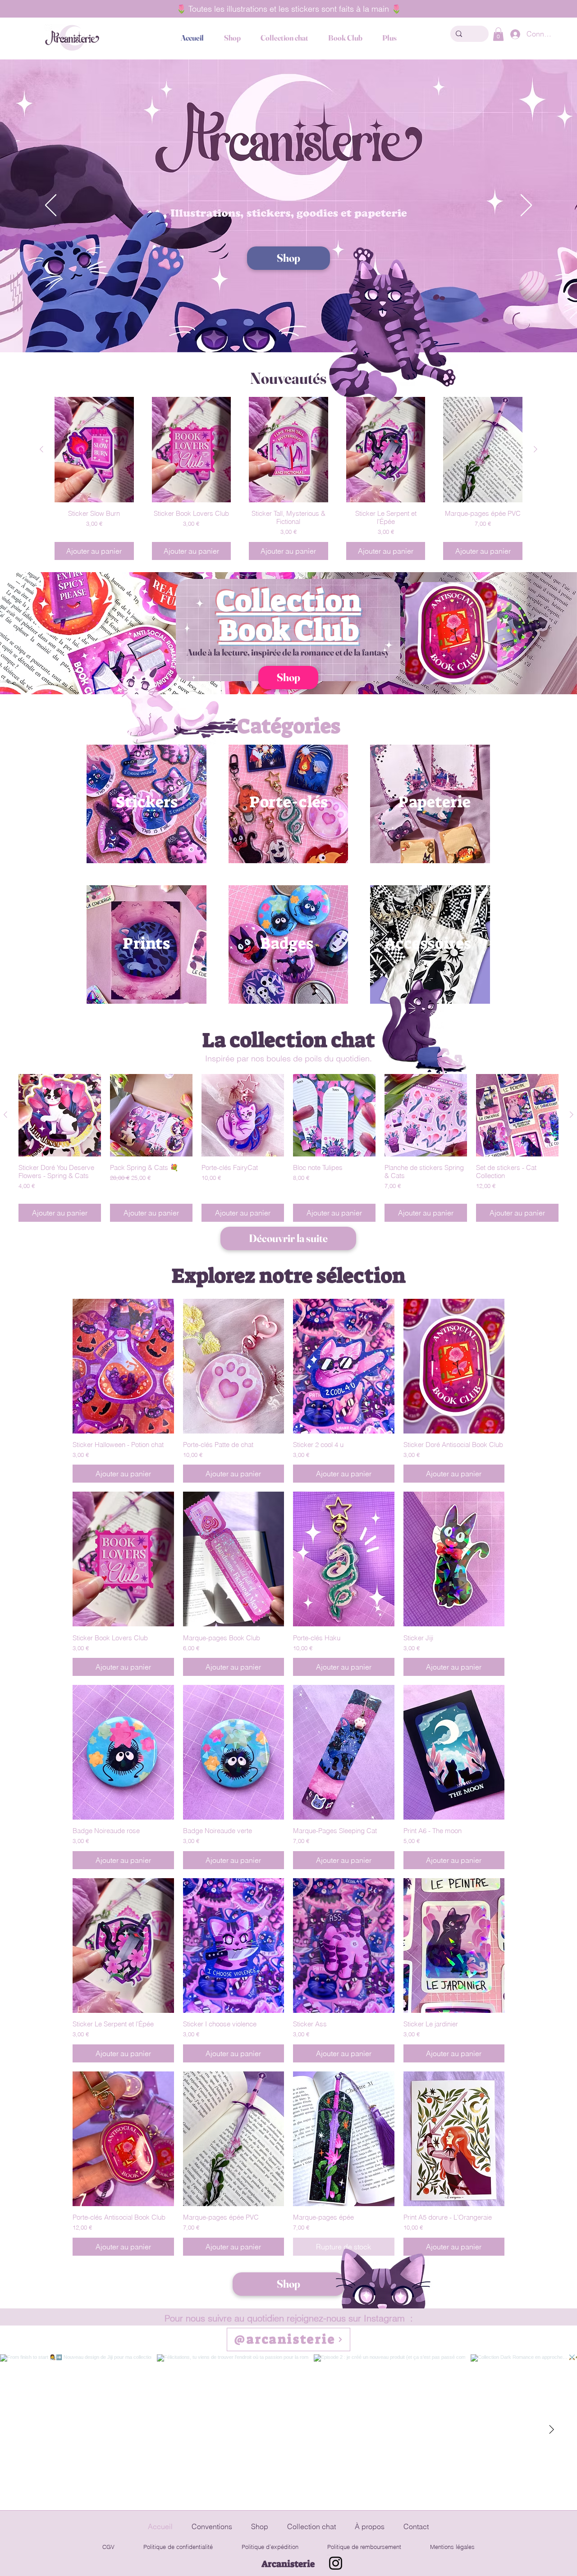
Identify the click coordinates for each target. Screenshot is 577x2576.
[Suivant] (526, 206)
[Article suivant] (536, 449)
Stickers (147, 802)
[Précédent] (51, 206)
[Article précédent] (41, 449)
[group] (288, 478)
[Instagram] (336, 2563)
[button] (498, 34)
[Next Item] (551, 2430)
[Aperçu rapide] (60, 1115)
